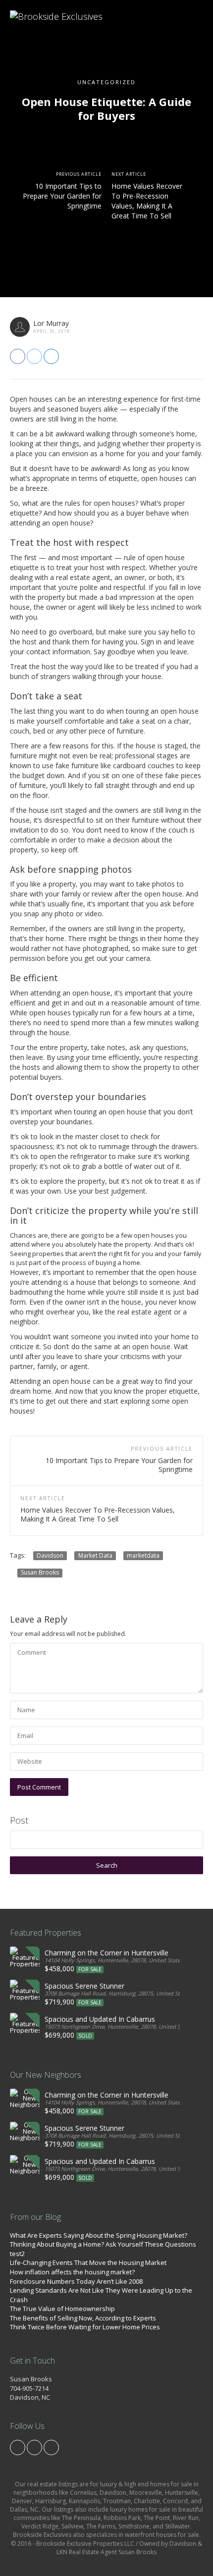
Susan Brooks (40, 1573)
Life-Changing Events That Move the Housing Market (88, 2262)
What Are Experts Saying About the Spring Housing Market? (99, 2235)
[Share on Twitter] (34, 356)
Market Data (95, 1555)
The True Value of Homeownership (62, 2309)
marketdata (143, 1555)
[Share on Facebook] (18, 356)
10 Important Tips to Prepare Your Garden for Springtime (62, 196)
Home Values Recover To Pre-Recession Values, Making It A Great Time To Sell (147, 201)
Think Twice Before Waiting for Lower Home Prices (85, 2327)
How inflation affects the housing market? (72, 2272)
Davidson (50, 1555)
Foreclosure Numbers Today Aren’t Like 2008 (76, 2281)
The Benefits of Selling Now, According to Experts (83, 2318)
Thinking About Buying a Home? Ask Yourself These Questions (103, 2244)
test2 (17, 2254)
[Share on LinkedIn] (51, 356)
